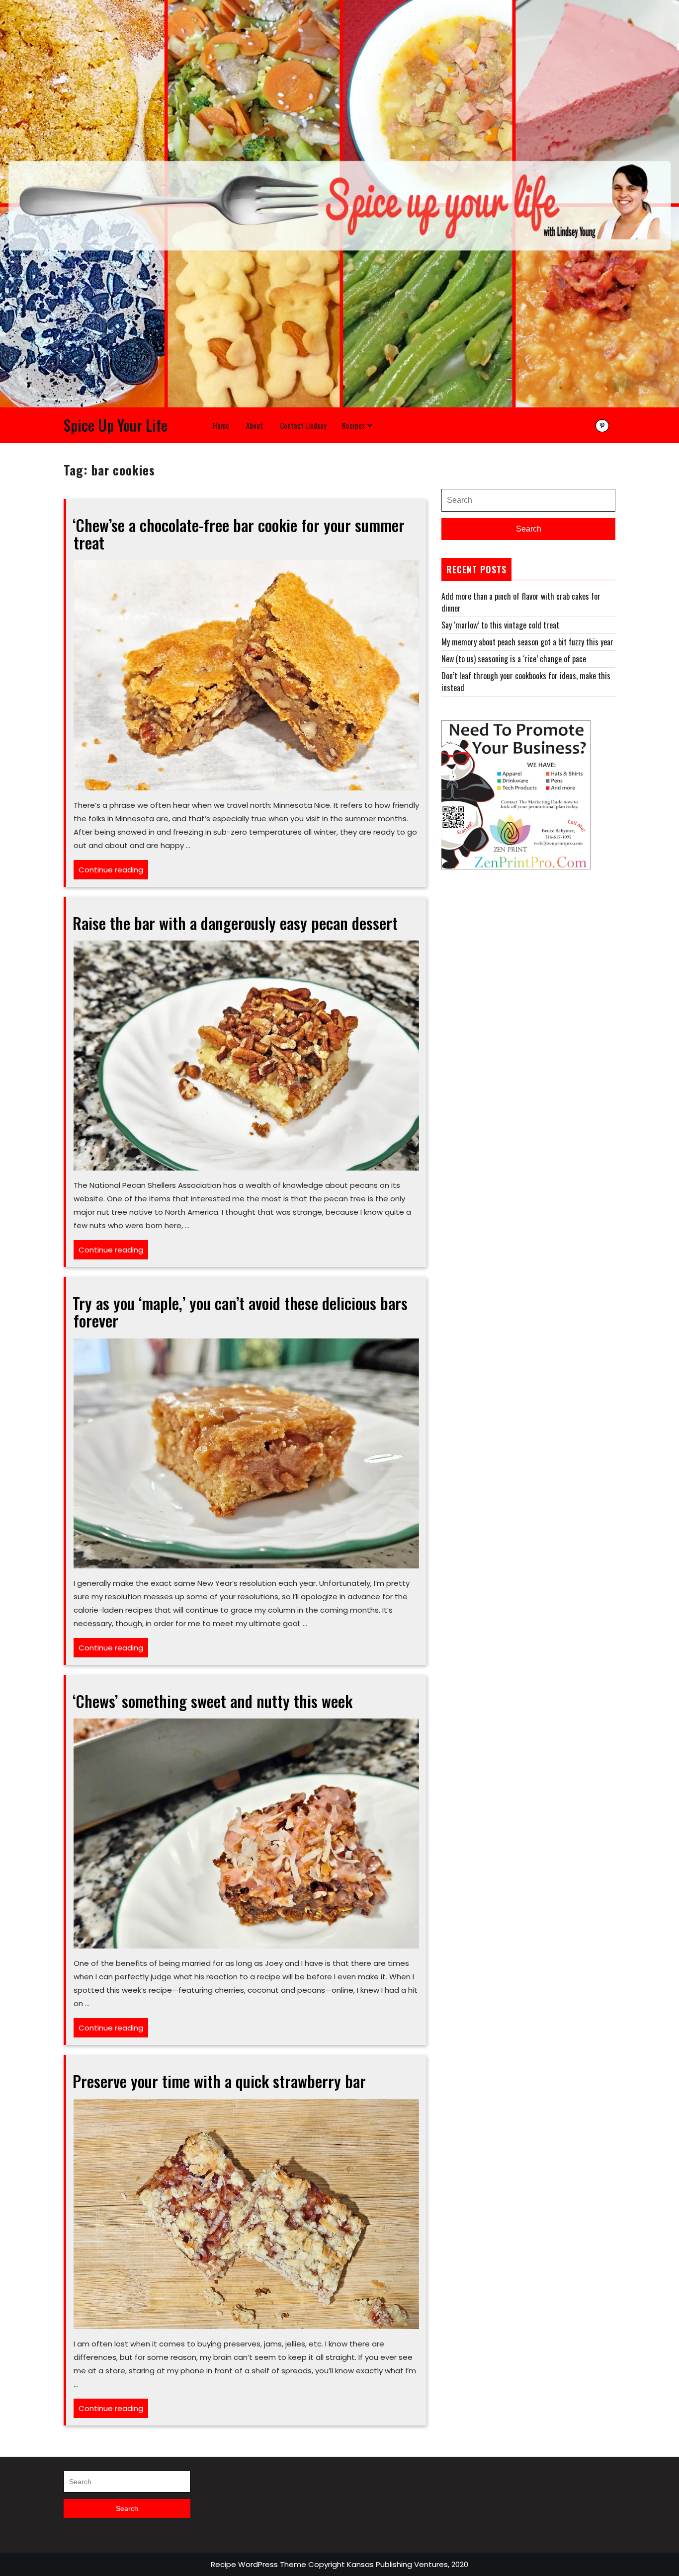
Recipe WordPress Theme (258, 2564)
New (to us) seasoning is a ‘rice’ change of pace (514, 659)
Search (529, 529)
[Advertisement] (528, 963)
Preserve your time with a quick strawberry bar (219, 2081)
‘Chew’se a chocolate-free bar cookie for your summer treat (239, 534)
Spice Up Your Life (116, 425)
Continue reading (113, 872)
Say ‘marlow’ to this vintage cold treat (500, 625)
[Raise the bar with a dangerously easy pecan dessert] (246, 1054)
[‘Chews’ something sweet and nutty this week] (246, 1832)
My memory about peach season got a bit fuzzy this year (527, 642)
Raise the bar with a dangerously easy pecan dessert (235, 923)
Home (221, 425)
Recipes (353, 425)
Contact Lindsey (303, 425)
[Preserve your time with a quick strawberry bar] (246, 2213)
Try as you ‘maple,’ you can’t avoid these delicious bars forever (240, 1312)
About (255, 425)
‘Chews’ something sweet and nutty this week (212, 1701)
